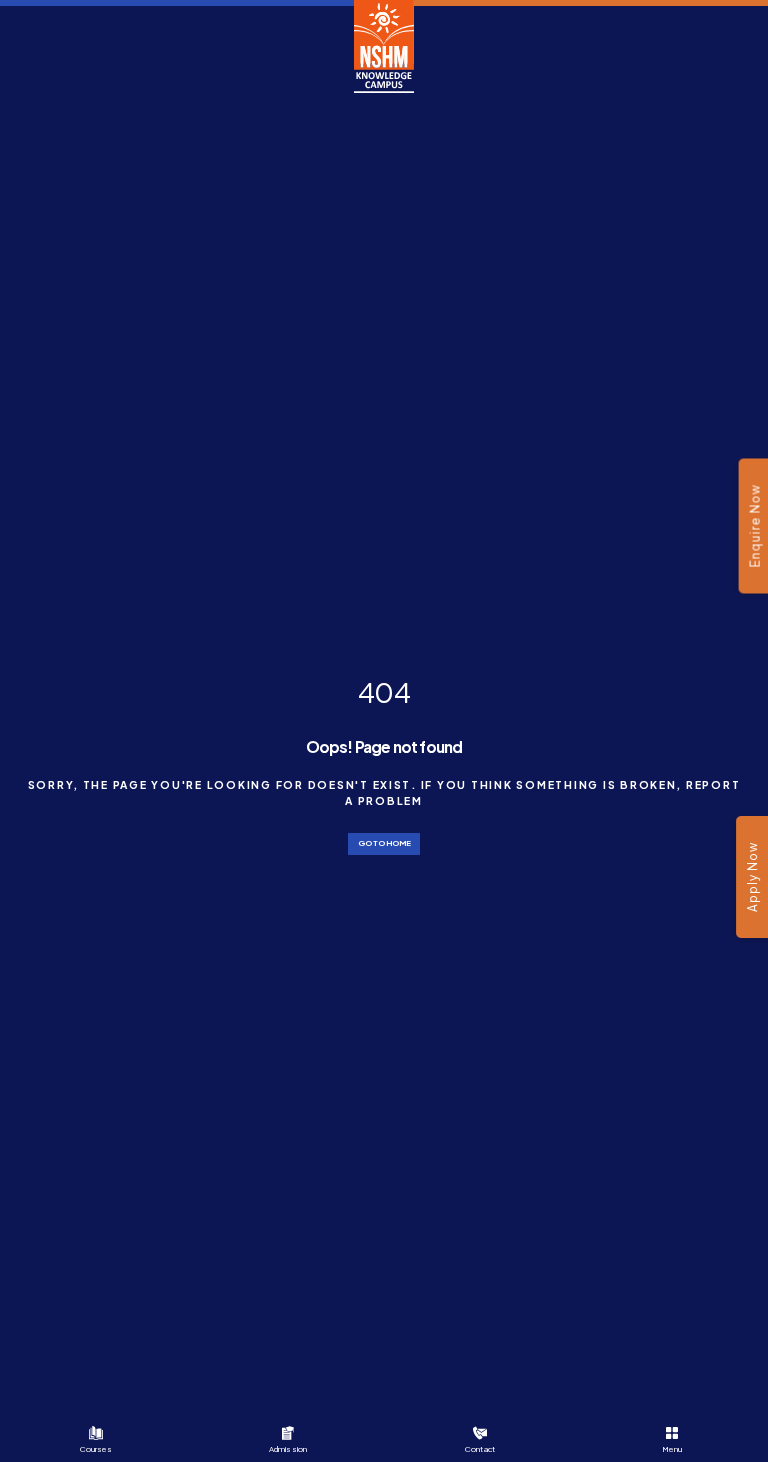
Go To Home (384, 843)
